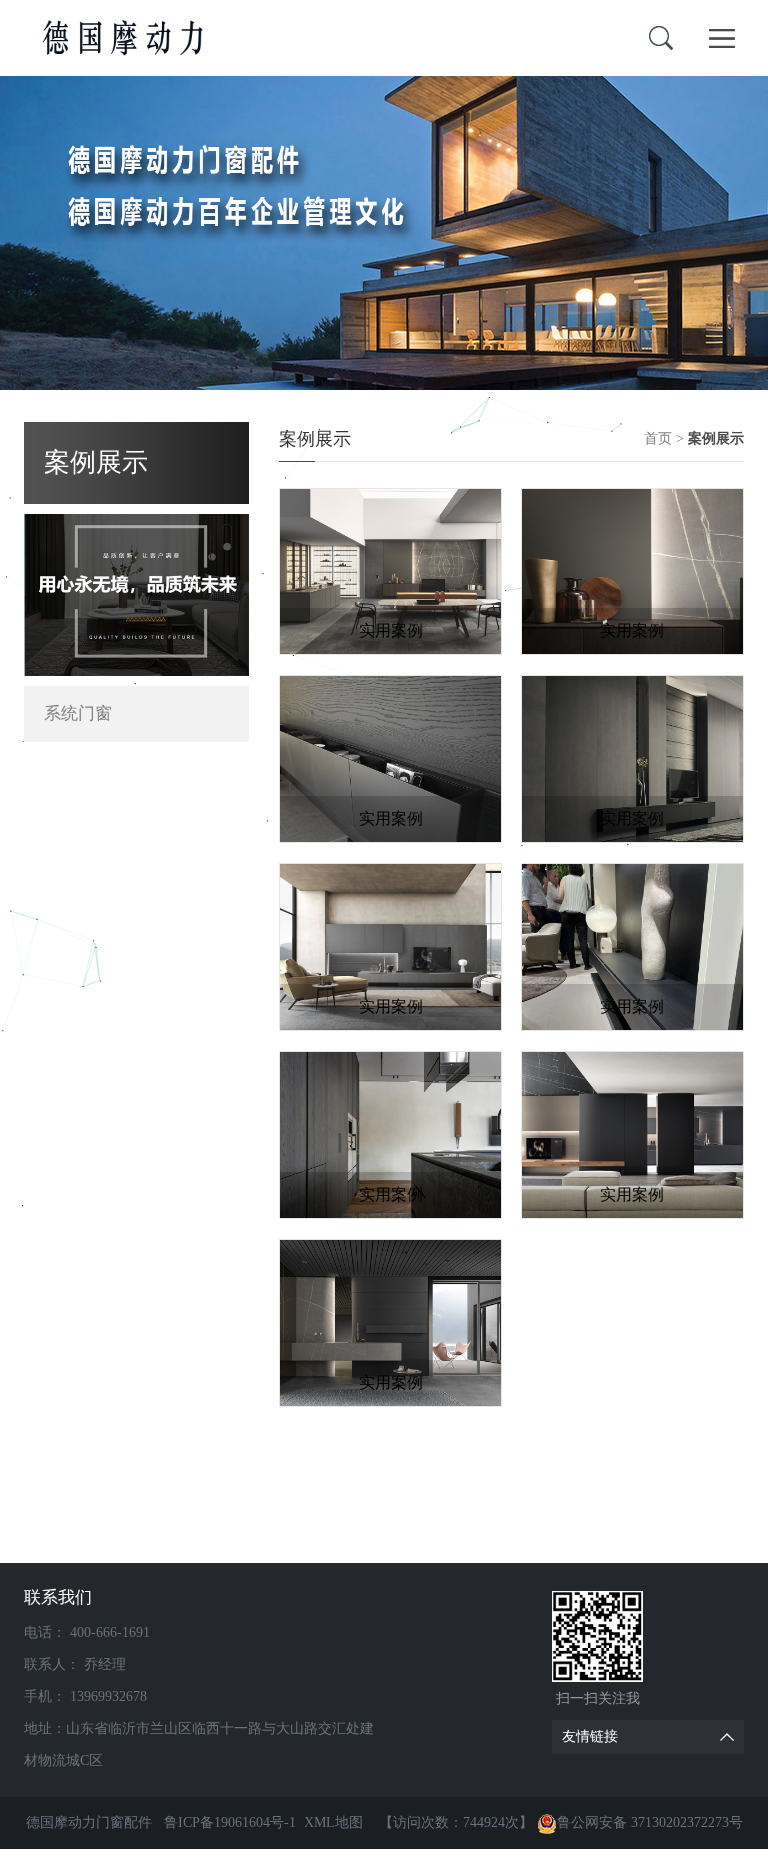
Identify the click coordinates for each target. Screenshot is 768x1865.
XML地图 (333, 1822)
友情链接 (590, 1736)
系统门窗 (78, 713)
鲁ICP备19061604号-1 (230, 1822)
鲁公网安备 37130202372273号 (650, 1822)
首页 (658, 438)
